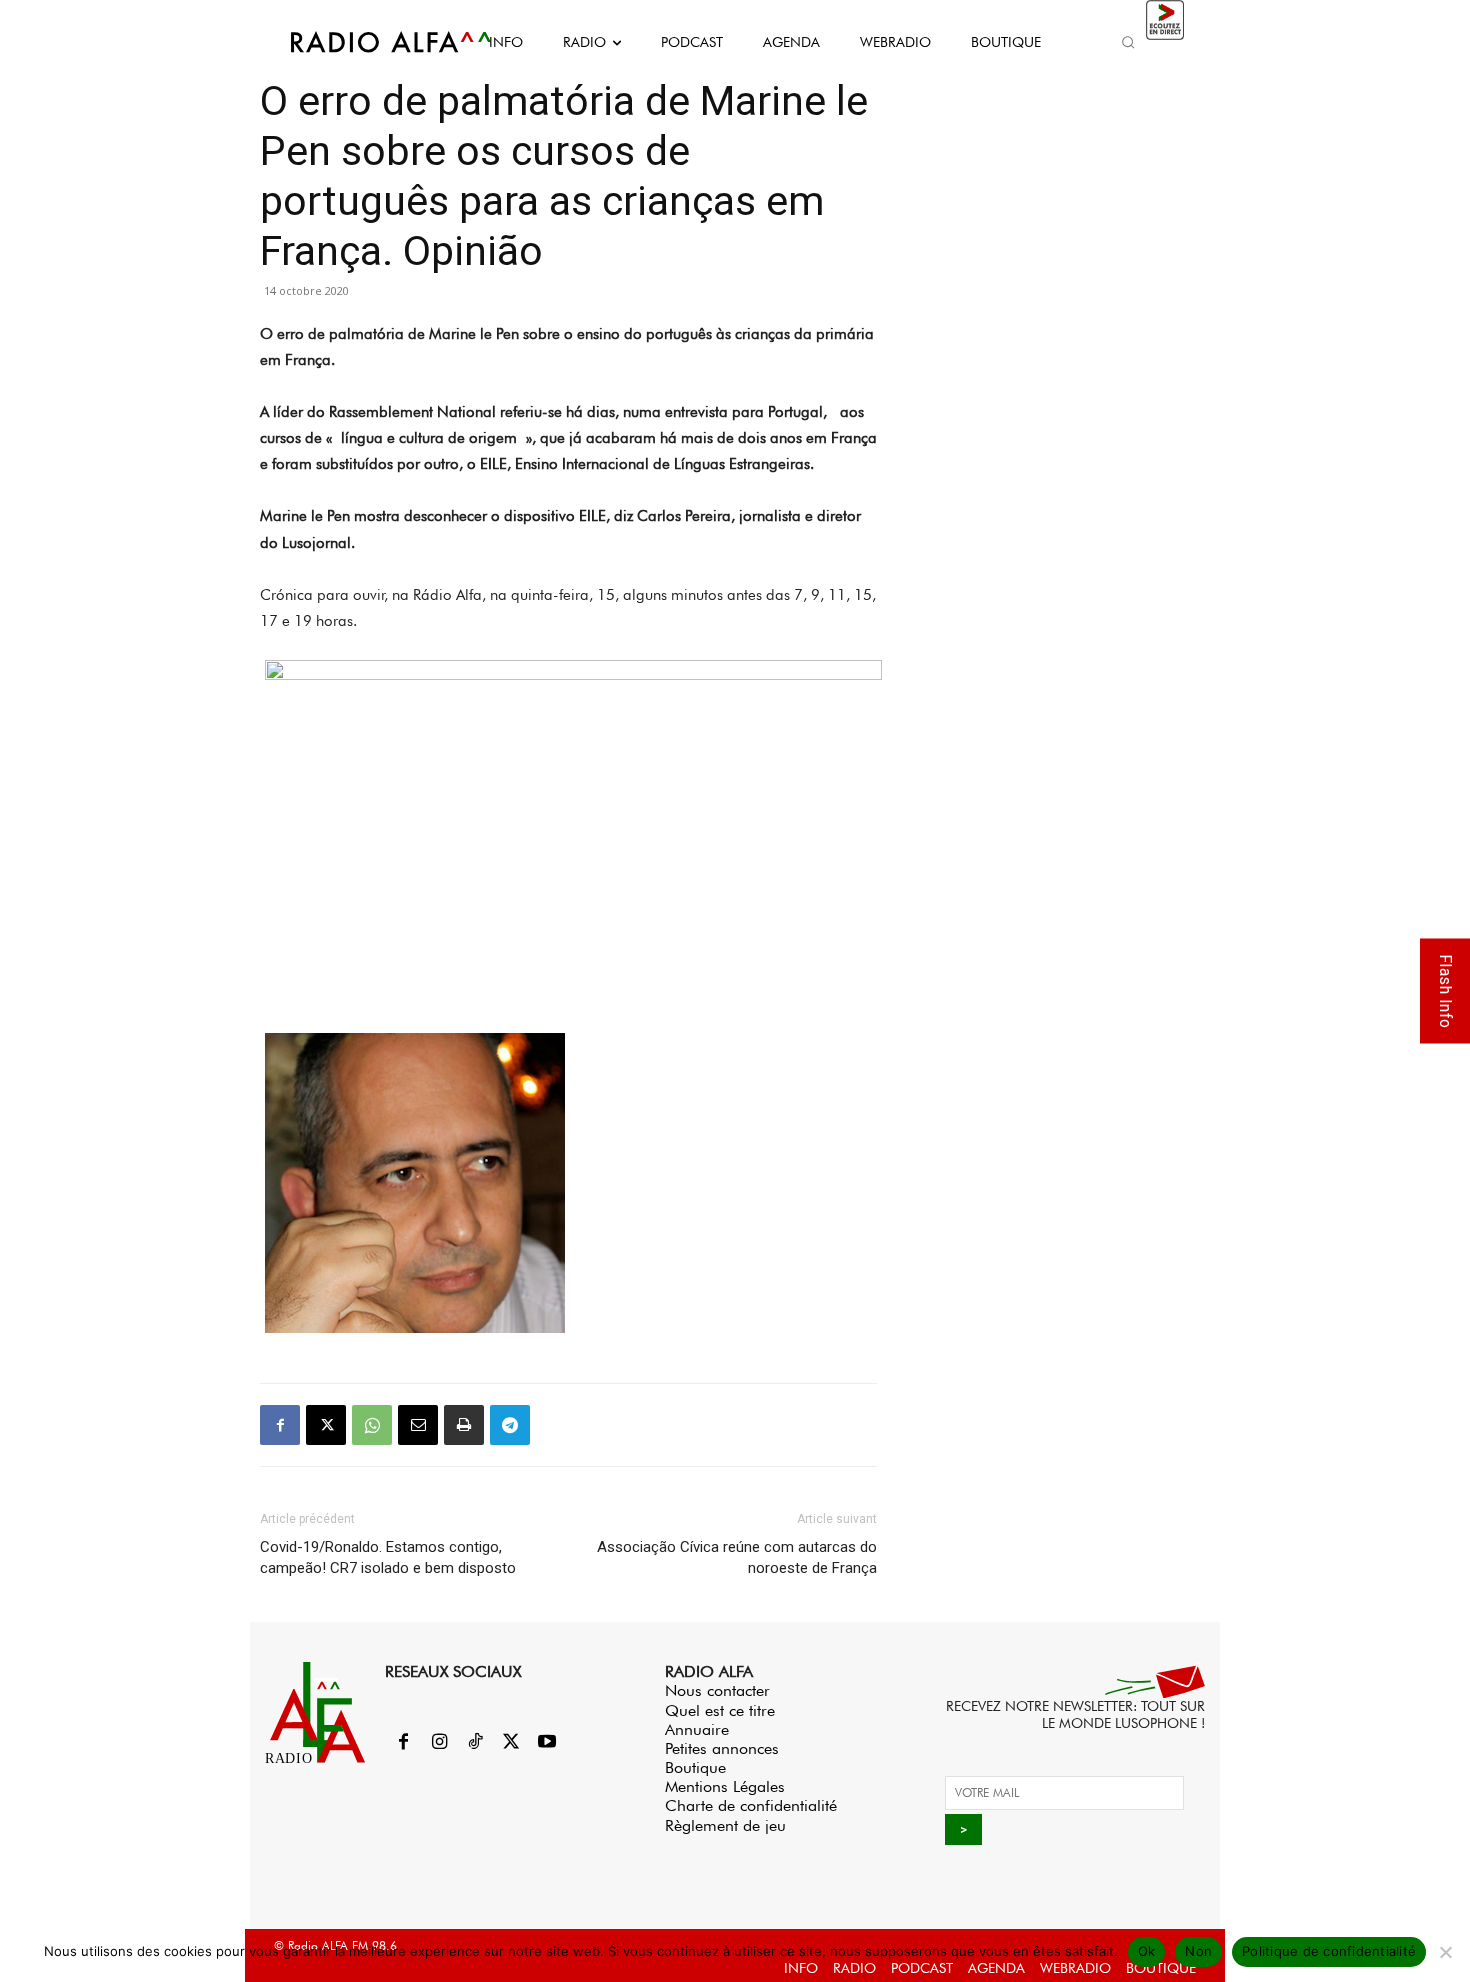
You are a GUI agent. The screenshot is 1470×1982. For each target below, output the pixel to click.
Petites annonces (722, 1748)
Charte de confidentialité (751, 1805)
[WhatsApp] (372, 1425)
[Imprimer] (464, 1425)
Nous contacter (717, 1690)
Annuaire (697, 1729)
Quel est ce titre (720, 1710)
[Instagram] (439, 1743)
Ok (1147, 1951)
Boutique (695, 1767)
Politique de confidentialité (1329, 1951)
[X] (326, 1425)
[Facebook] (280, 1425)
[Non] (1445, 1952)
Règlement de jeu (725, 1825)
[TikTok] (475, 1743)
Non (1198, 1951)
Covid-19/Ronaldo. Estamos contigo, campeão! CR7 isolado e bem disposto (388, 1557)
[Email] (418, 1425)
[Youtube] (547, 1743)
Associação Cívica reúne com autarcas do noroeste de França (737, 1557)
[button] (1128, 42)
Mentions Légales (725, 1786)
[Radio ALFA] (368, 42)
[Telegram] (510, 1425)
